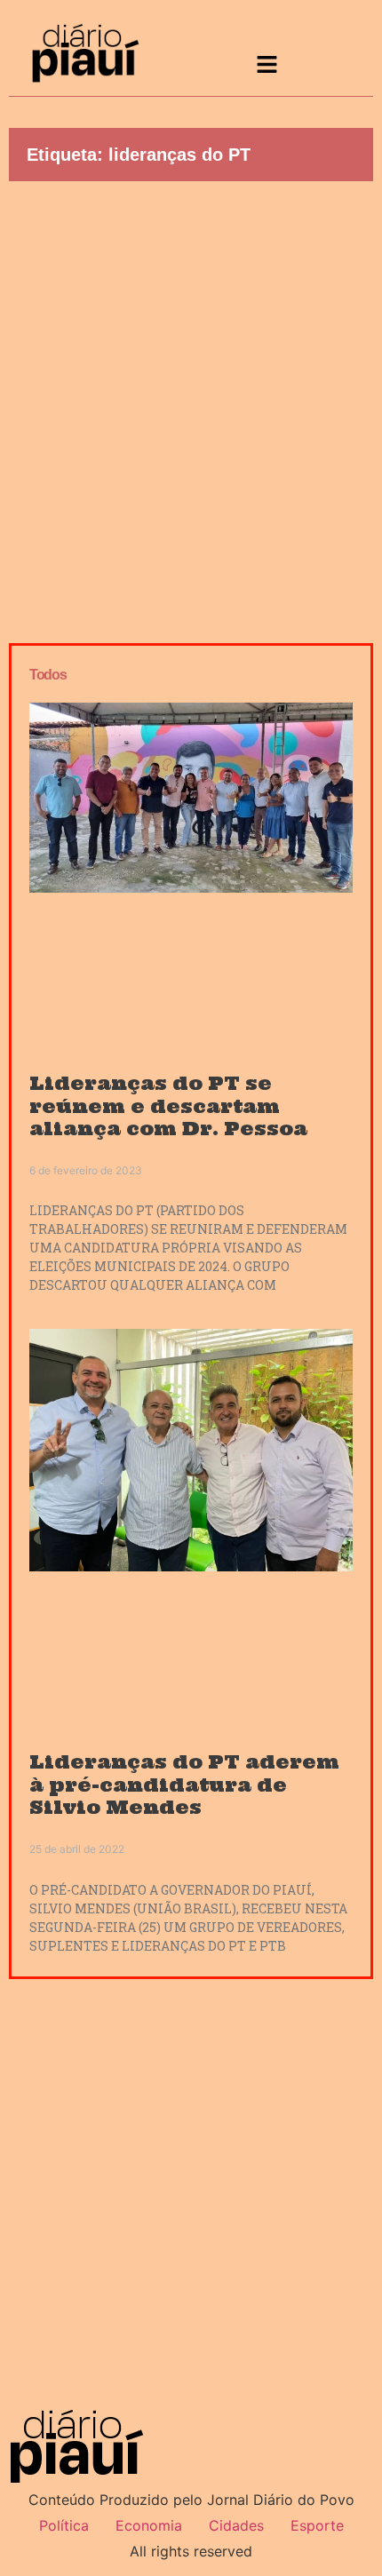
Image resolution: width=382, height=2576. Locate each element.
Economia (149, 2525)
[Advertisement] (191, 408)
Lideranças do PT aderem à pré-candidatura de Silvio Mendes (184, 1784)
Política (64, 2525)
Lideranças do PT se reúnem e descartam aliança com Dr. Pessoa (168, 1105)
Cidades (236, 2525)
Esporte (317, 2525)
